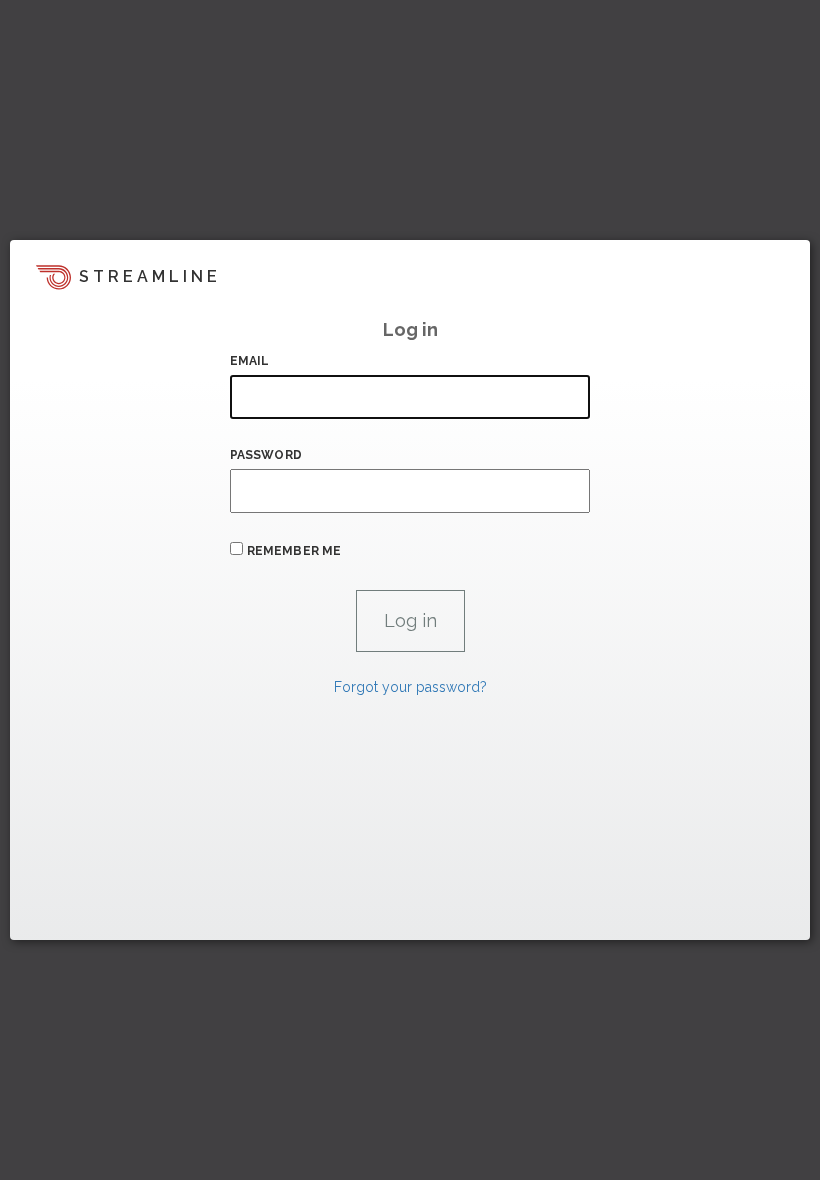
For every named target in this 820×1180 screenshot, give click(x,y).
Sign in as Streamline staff (116, 916)
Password (266, 455)
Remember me (294, 551)
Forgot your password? (410, 687)
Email (250, 361)
